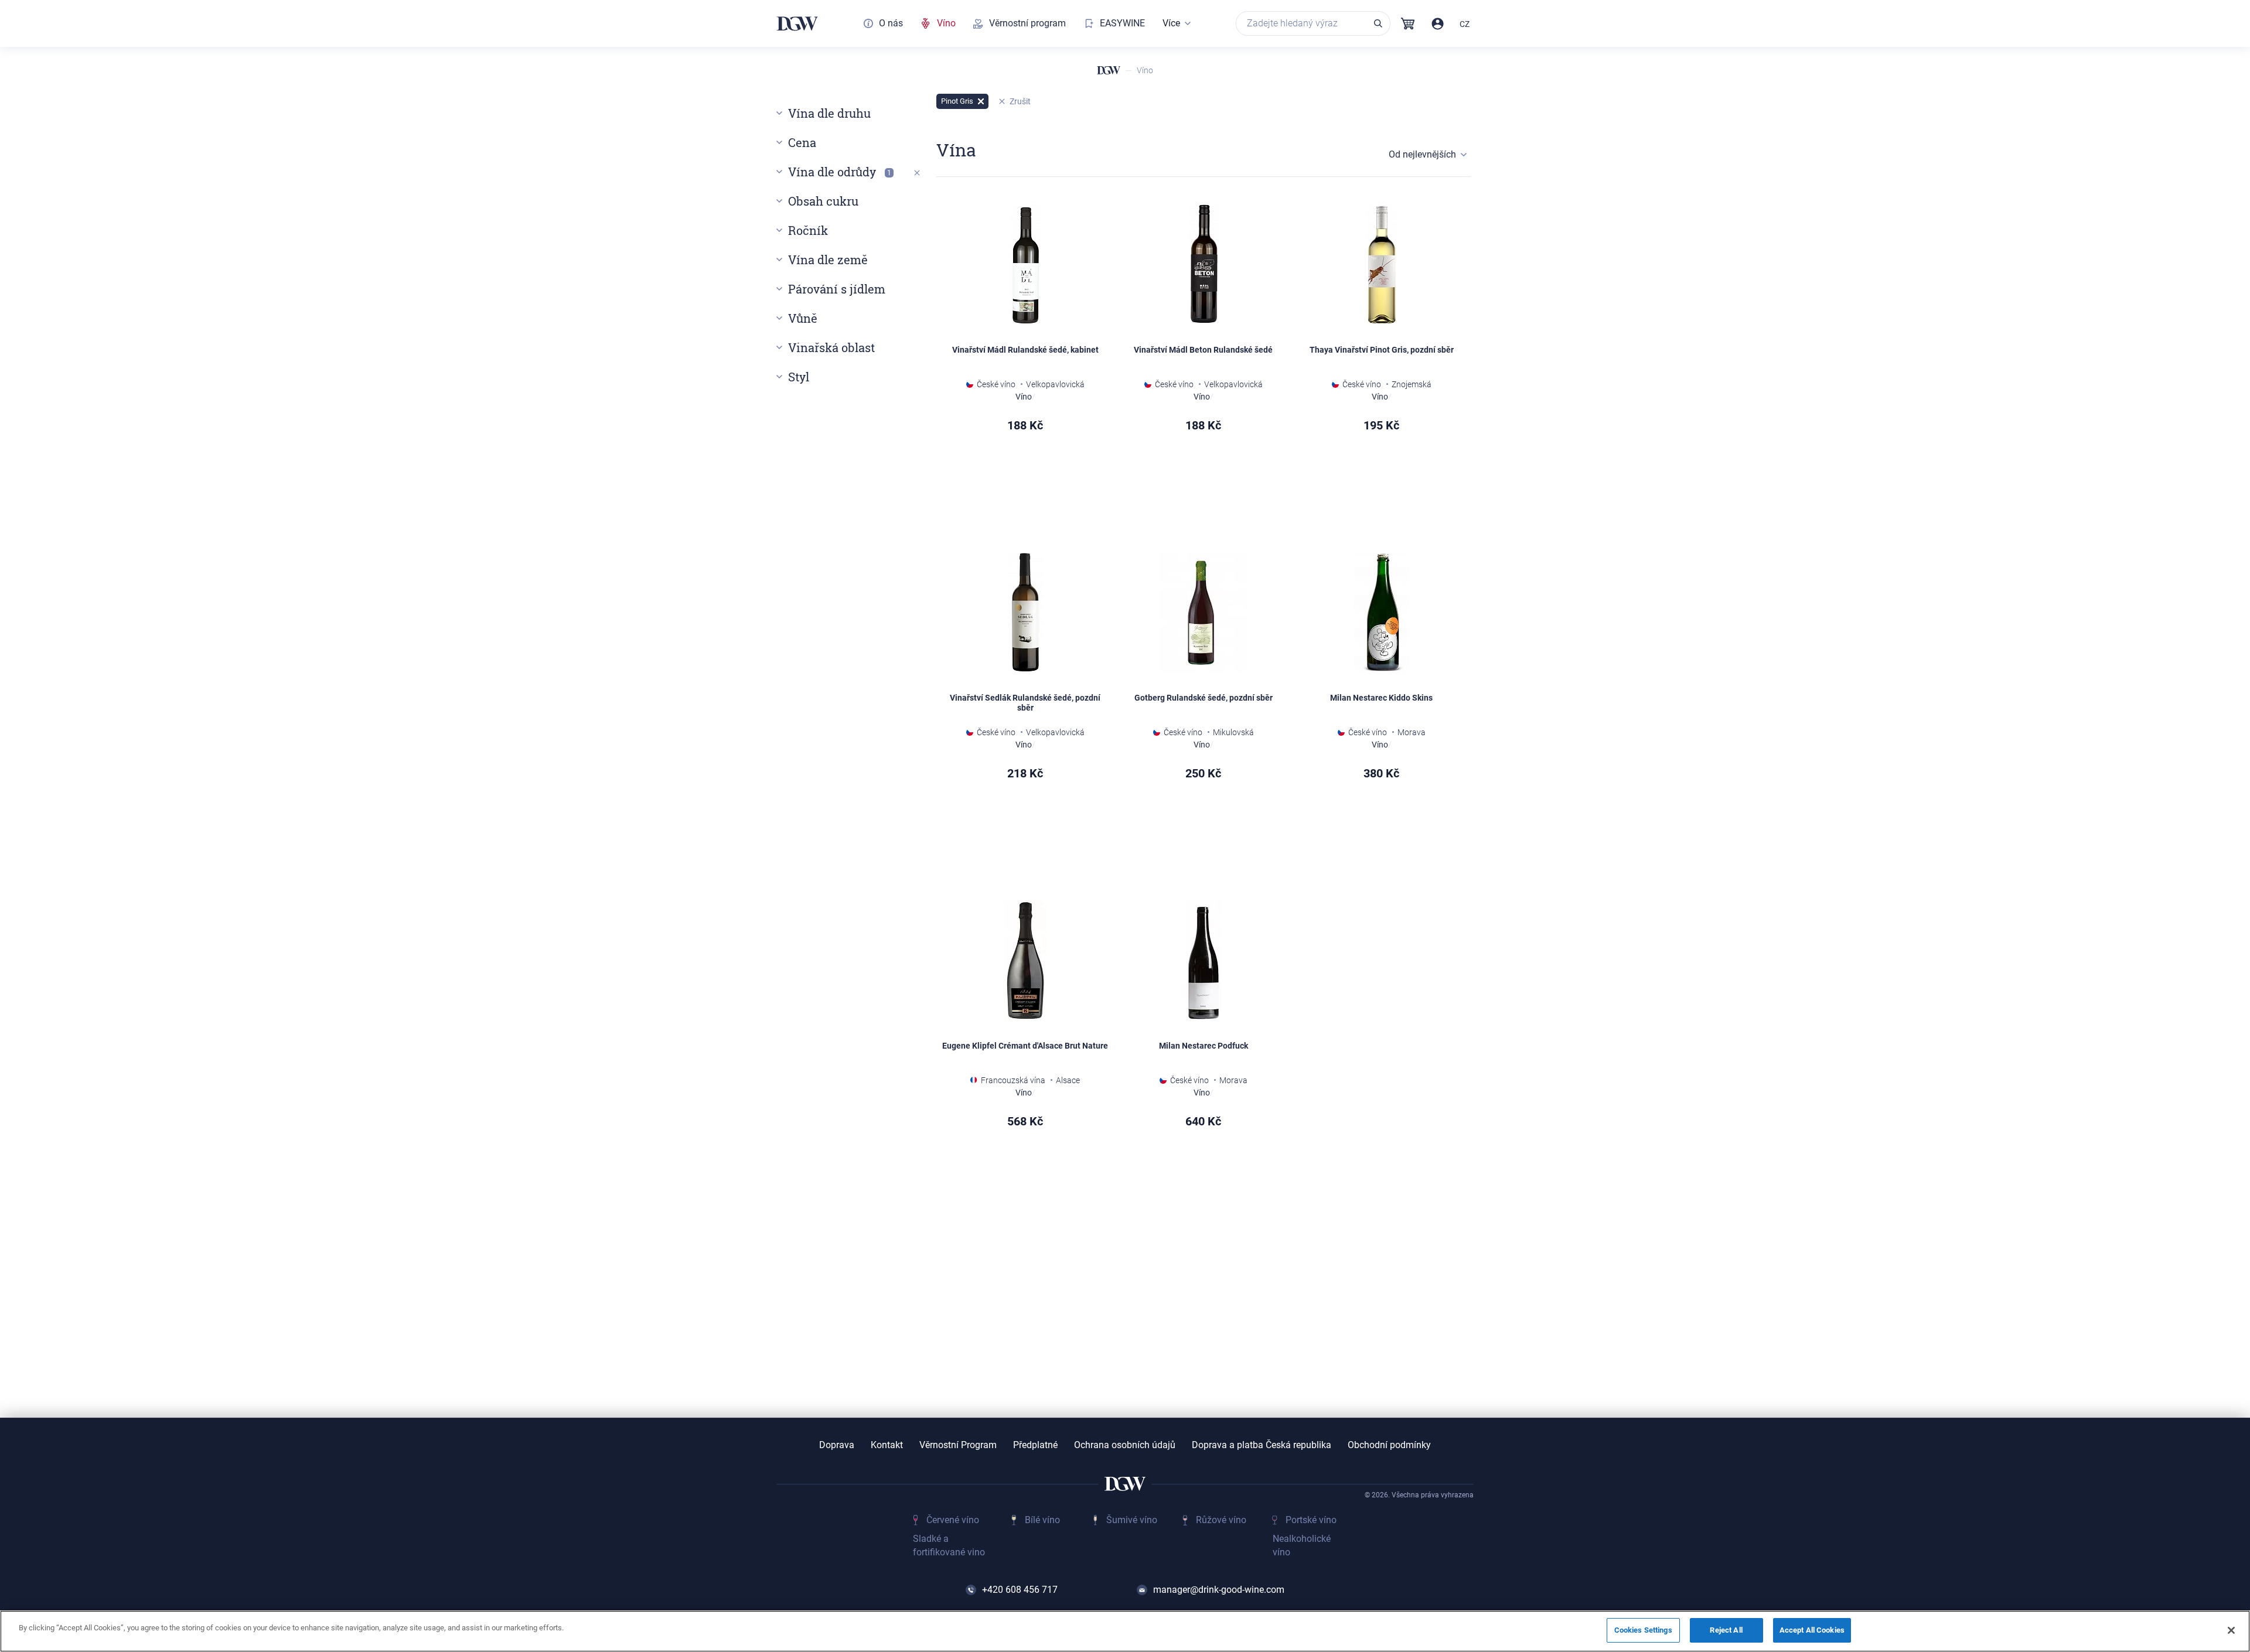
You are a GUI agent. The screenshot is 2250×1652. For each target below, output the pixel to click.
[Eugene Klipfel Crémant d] (1025, 961)
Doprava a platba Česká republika (1262, 1445)
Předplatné (1035, 1445)
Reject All (1726, 1630)
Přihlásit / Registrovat (1438, 24)
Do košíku (1061, 487)
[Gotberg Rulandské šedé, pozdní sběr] (1204, 613)
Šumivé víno (1132, 1520)
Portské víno (1311, 1520)
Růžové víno (1221, 1520)
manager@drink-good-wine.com (1219, 1590)
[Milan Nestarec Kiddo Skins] (1382, 613)
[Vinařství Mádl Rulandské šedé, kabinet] (1025, 265)
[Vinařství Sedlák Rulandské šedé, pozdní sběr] (1025, 613)
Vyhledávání (1378, 23)
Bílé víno (1042, 1520)
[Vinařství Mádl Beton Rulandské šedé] (1204, 265)
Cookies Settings (1643, 1630)
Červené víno (953, 1520)
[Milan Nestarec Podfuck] (1204, 961)
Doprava (837, 1445)
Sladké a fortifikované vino (949, 1545)
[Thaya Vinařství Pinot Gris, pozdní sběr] (1382, 265)
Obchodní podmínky (1389, 1445)
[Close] (2231, 1630)
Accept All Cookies (1812, 1630)
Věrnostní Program (958, 1445)
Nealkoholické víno (1302, 1545)
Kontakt (887, 1445)
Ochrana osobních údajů (1125, 1445)
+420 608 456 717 (1020, 1590)
